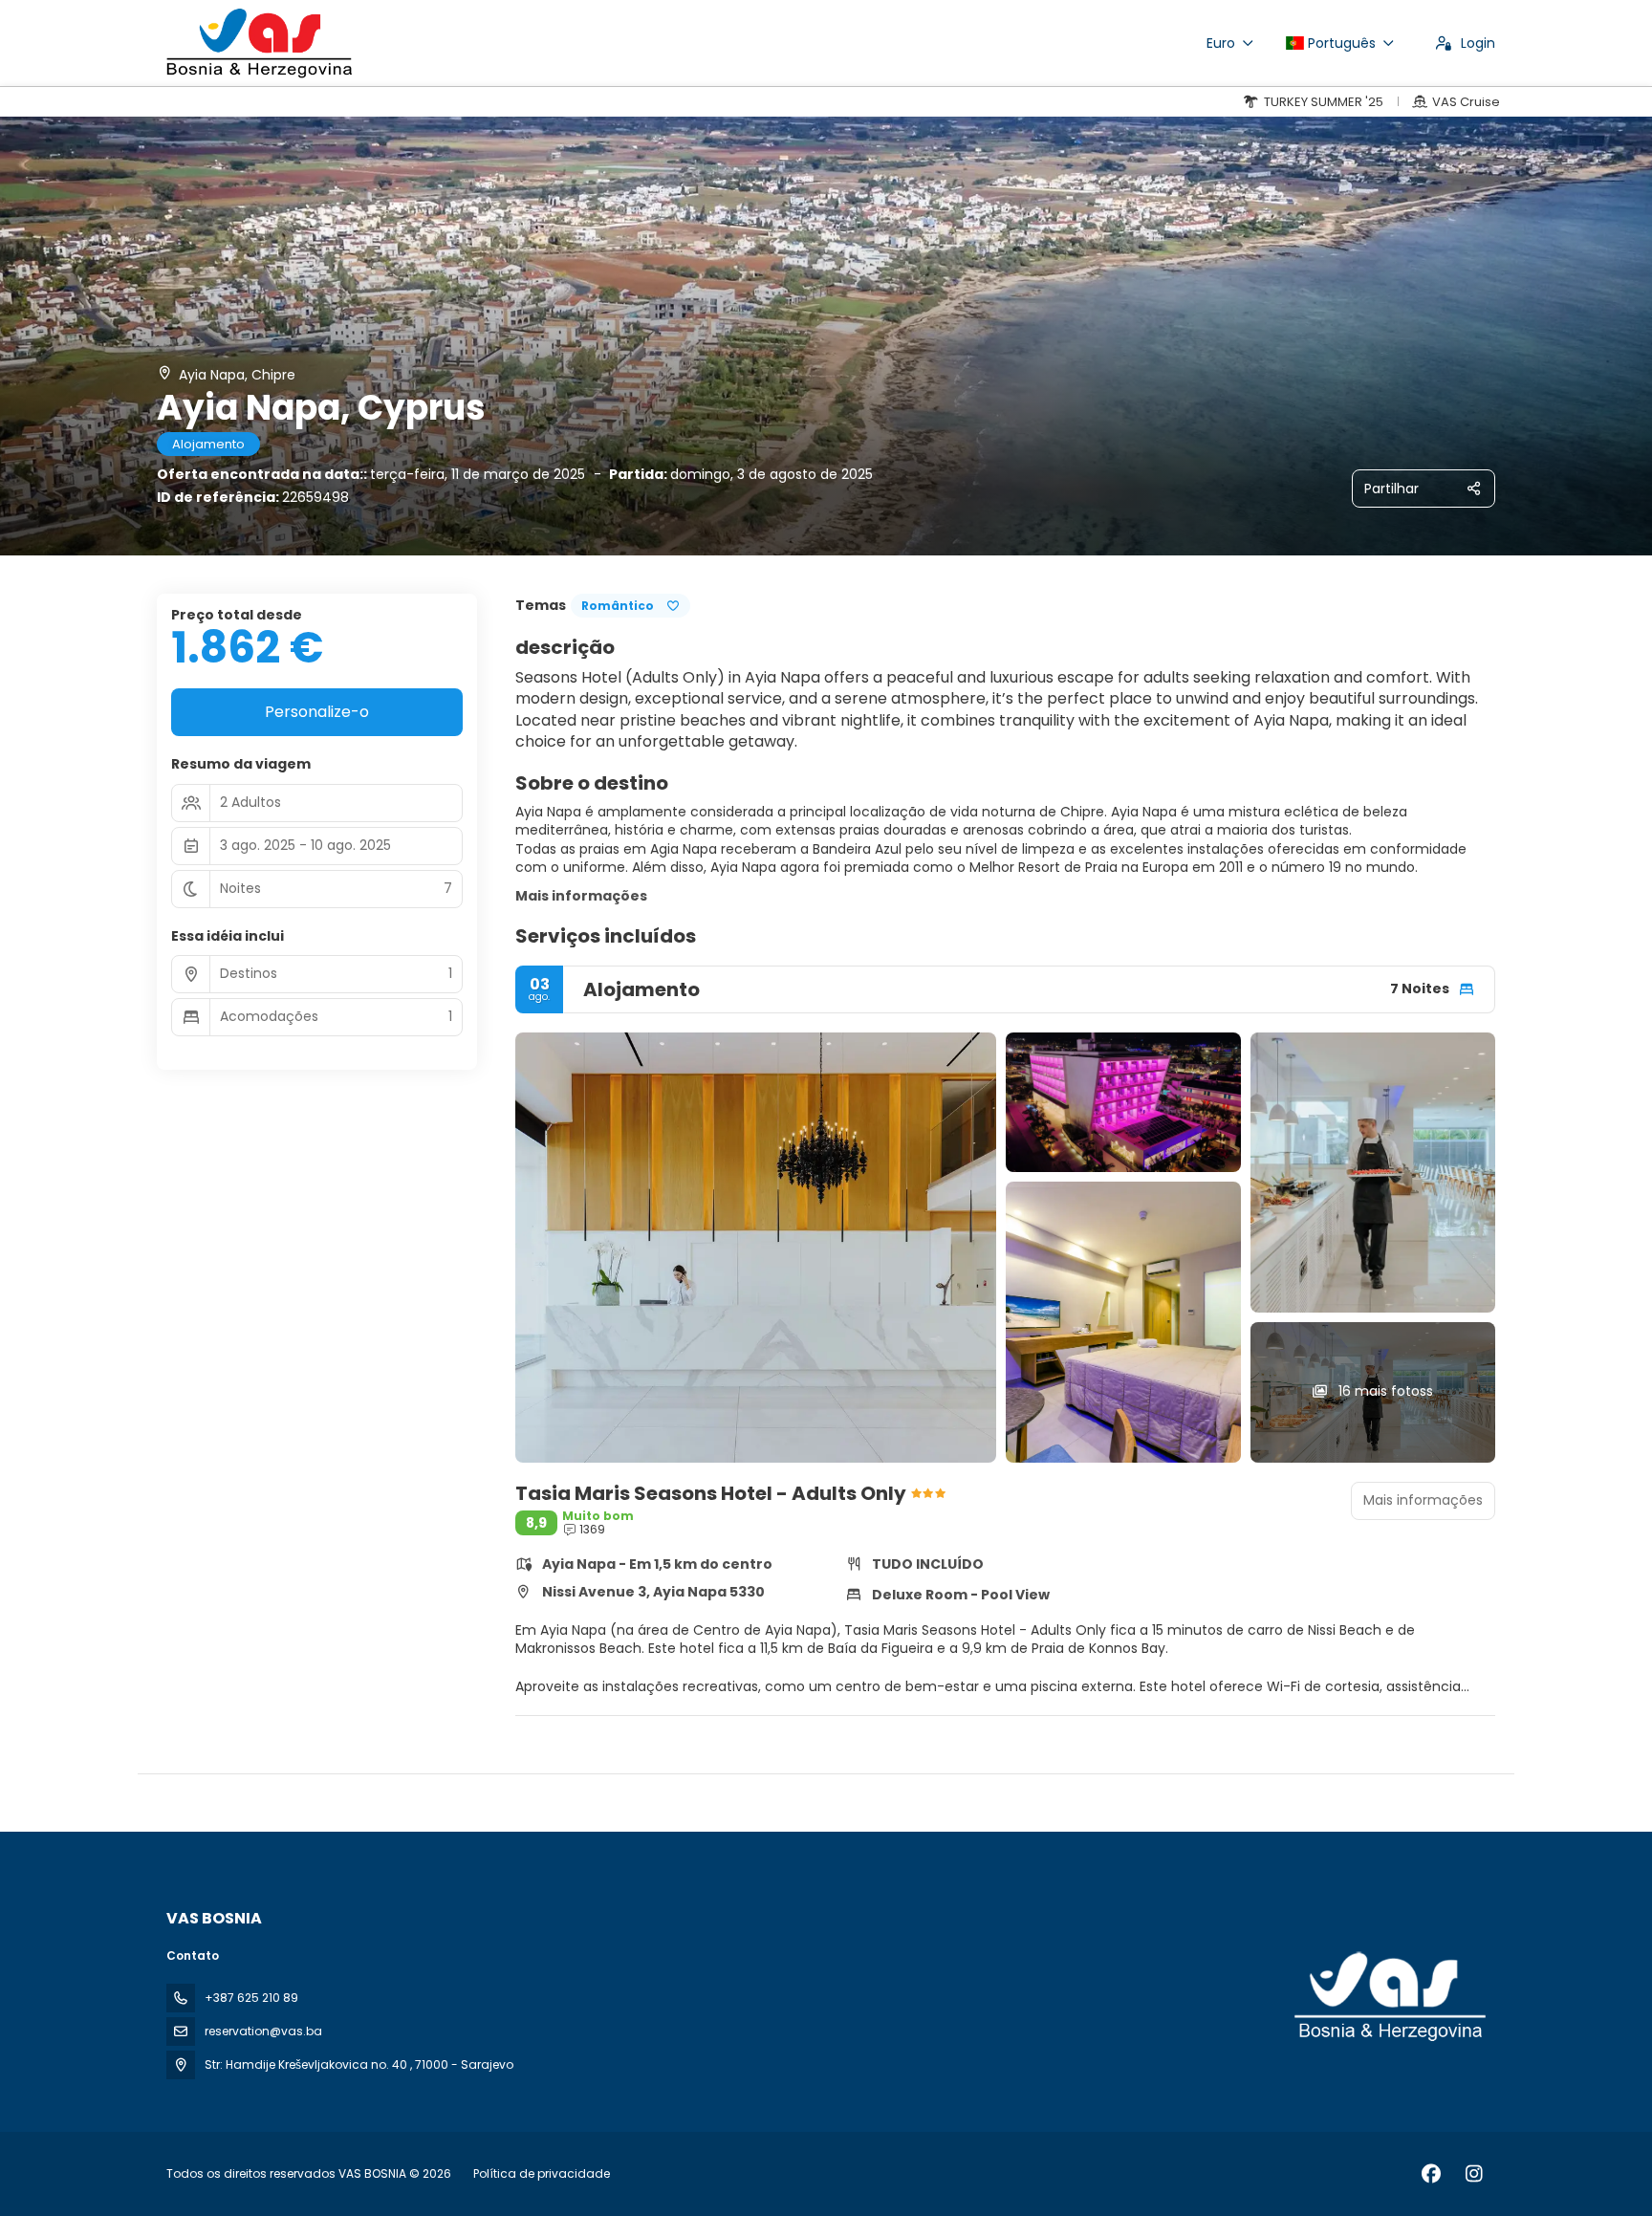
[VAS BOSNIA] (1388, 1997)
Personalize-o (317, 712)
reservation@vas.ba (263, 2031)
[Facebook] (1431, 2174)
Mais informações (581, 896)
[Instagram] (1474, 2174)
